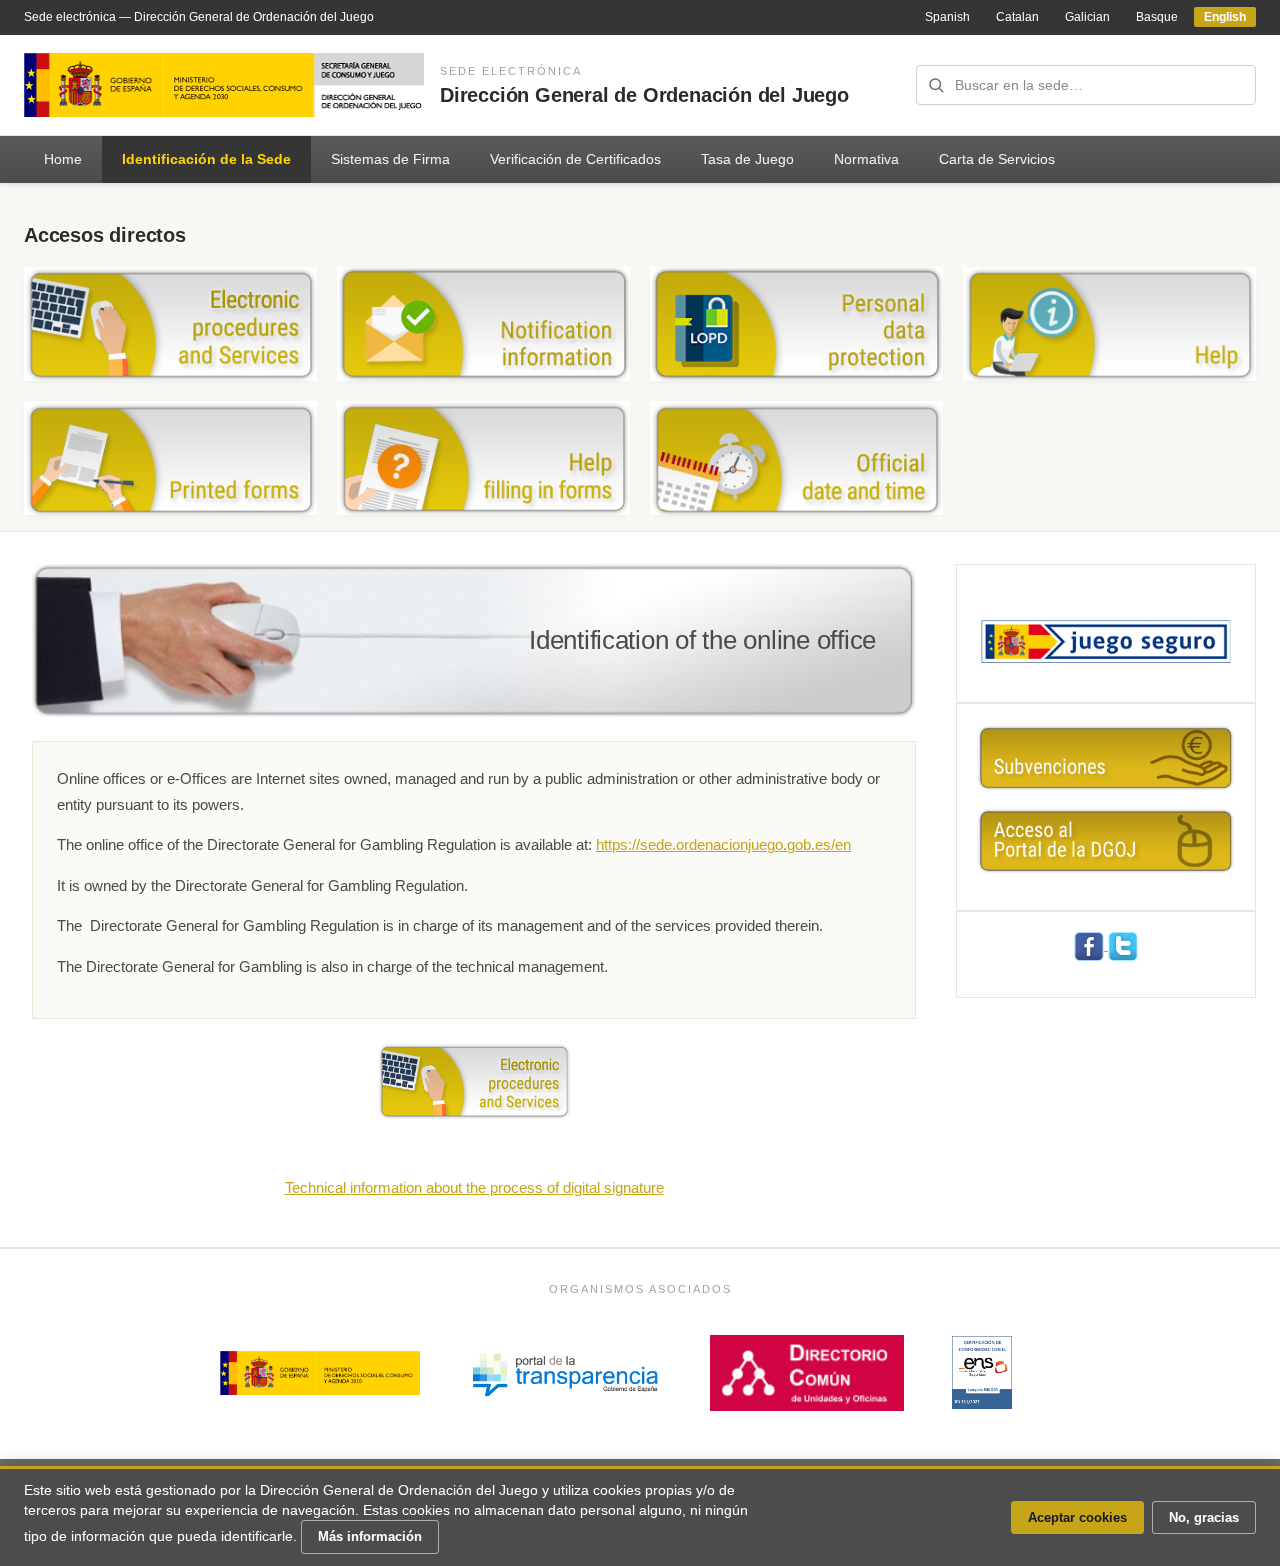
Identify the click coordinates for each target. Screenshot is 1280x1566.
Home (63, 159)
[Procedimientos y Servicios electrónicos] (170, 324)
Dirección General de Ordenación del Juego (644, 95)
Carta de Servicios (997, 159)
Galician (1087, 17)
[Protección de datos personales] (796, 324)
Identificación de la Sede (206, 159)
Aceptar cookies (1077, 1517)
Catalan (1017, 17)
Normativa (866, 159)
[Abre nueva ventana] (474, 1079)
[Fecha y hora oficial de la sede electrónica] (796, 458)
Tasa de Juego (747, 159)
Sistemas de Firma (390, 159)
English (1225, 17)
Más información (370, 1536)
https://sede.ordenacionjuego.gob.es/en (723, 844)
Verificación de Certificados (575, 159)
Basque (1157, 17)
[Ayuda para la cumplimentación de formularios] (483, 458)
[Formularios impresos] (170, 458)
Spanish (947, 17)
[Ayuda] (1109, 324)
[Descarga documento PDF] (982, 1372)
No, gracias (1204, 1517)
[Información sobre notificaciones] (483, 324)
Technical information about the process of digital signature (474, 1187)
